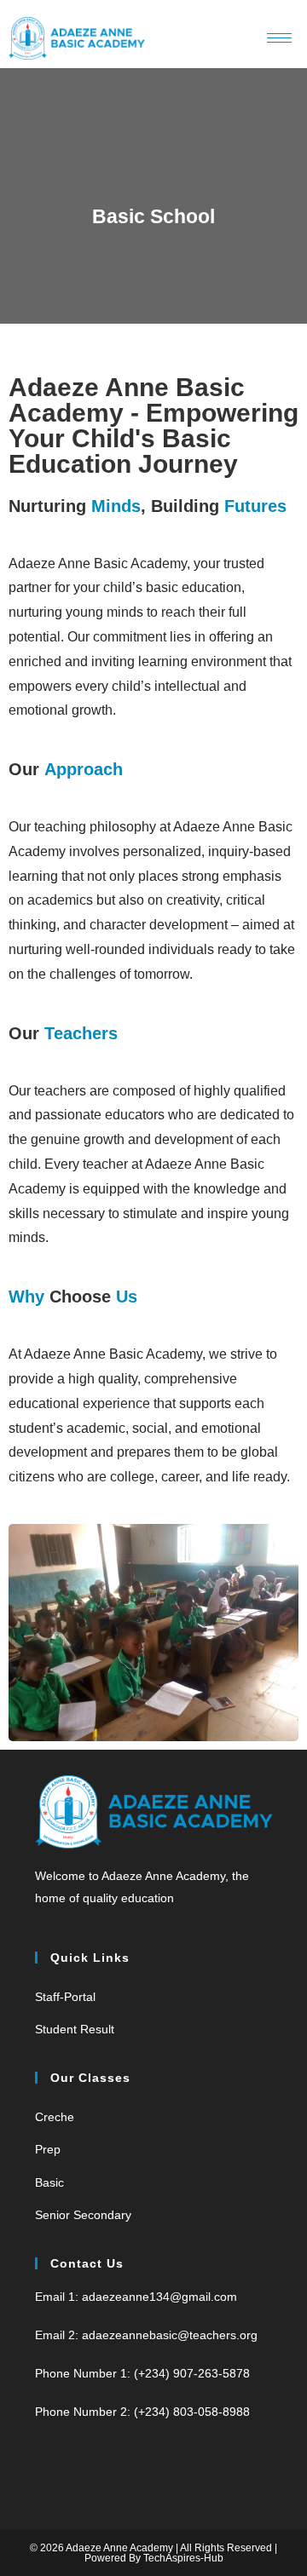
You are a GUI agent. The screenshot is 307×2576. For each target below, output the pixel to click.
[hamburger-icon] (279, 38)
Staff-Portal (65, 1997)
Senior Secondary (83, 2215)
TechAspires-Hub (183, 2558)
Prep (48, 2149)
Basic (49, 2182)
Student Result (75, 2029)
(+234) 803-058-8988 (192, 2412)
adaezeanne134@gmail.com (159, 2297)
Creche (55, 2117)
